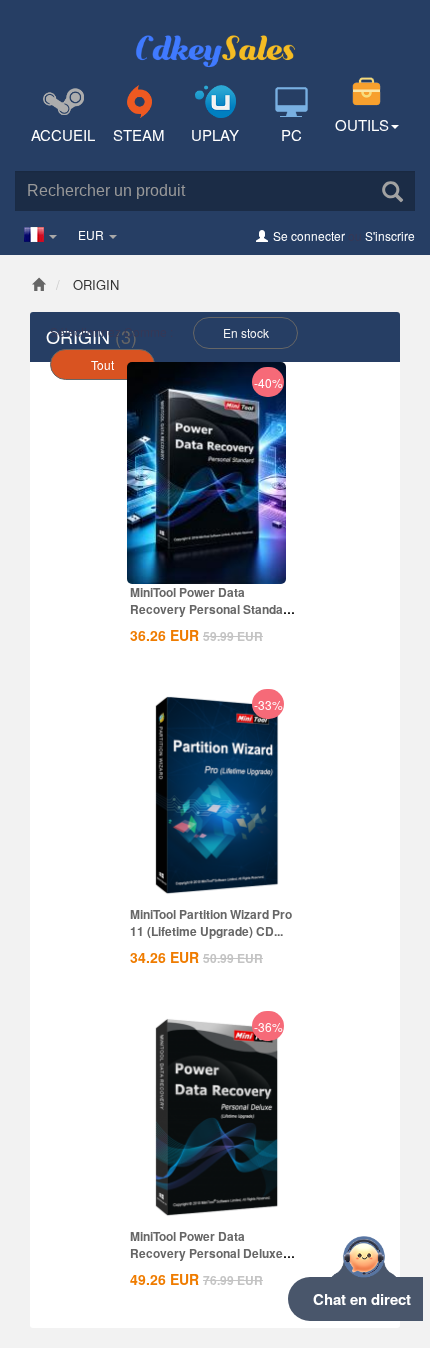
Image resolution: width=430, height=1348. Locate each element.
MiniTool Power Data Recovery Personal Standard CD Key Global (212, 609)
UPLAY (215, 134)
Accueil (63, 134)
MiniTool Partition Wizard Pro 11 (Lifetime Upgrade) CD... (211, 922)
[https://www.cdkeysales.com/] (215, 36)
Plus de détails (207, 567)
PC (291, 134)
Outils (362, 124)
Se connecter (309, 235)
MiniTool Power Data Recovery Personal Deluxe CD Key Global (206, 1253)
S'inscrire (390, 235)
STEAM (139, 134)
